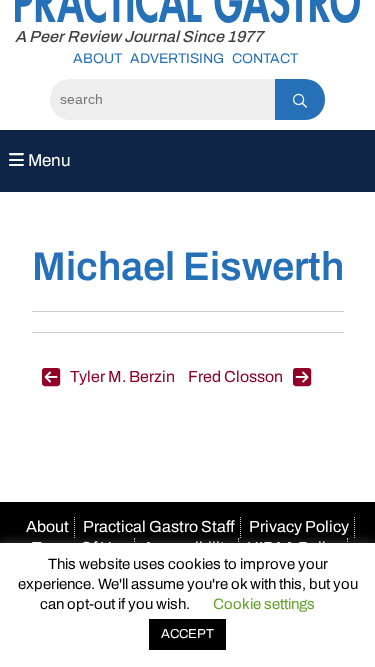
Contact (265, 58)
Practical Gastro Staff (159, 526)
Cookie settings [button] (264, 604)
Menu (47, 160)
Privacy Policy (299, 526)
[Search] (300, 99)
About (97, 58)
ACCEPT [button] (187, 634)
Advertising (177, 58)
